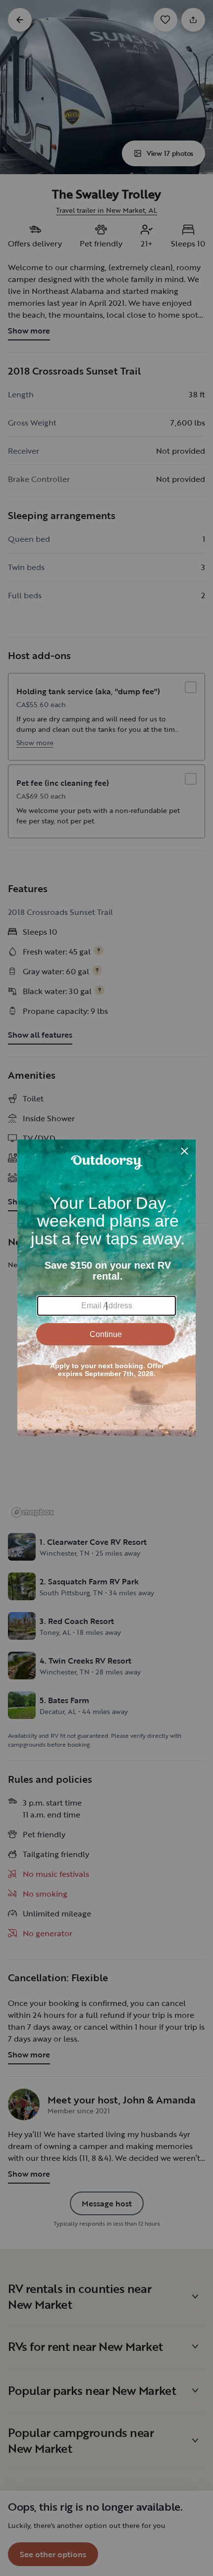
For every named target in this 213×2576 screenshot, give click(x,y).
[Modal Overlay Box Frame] (106, 1288)
